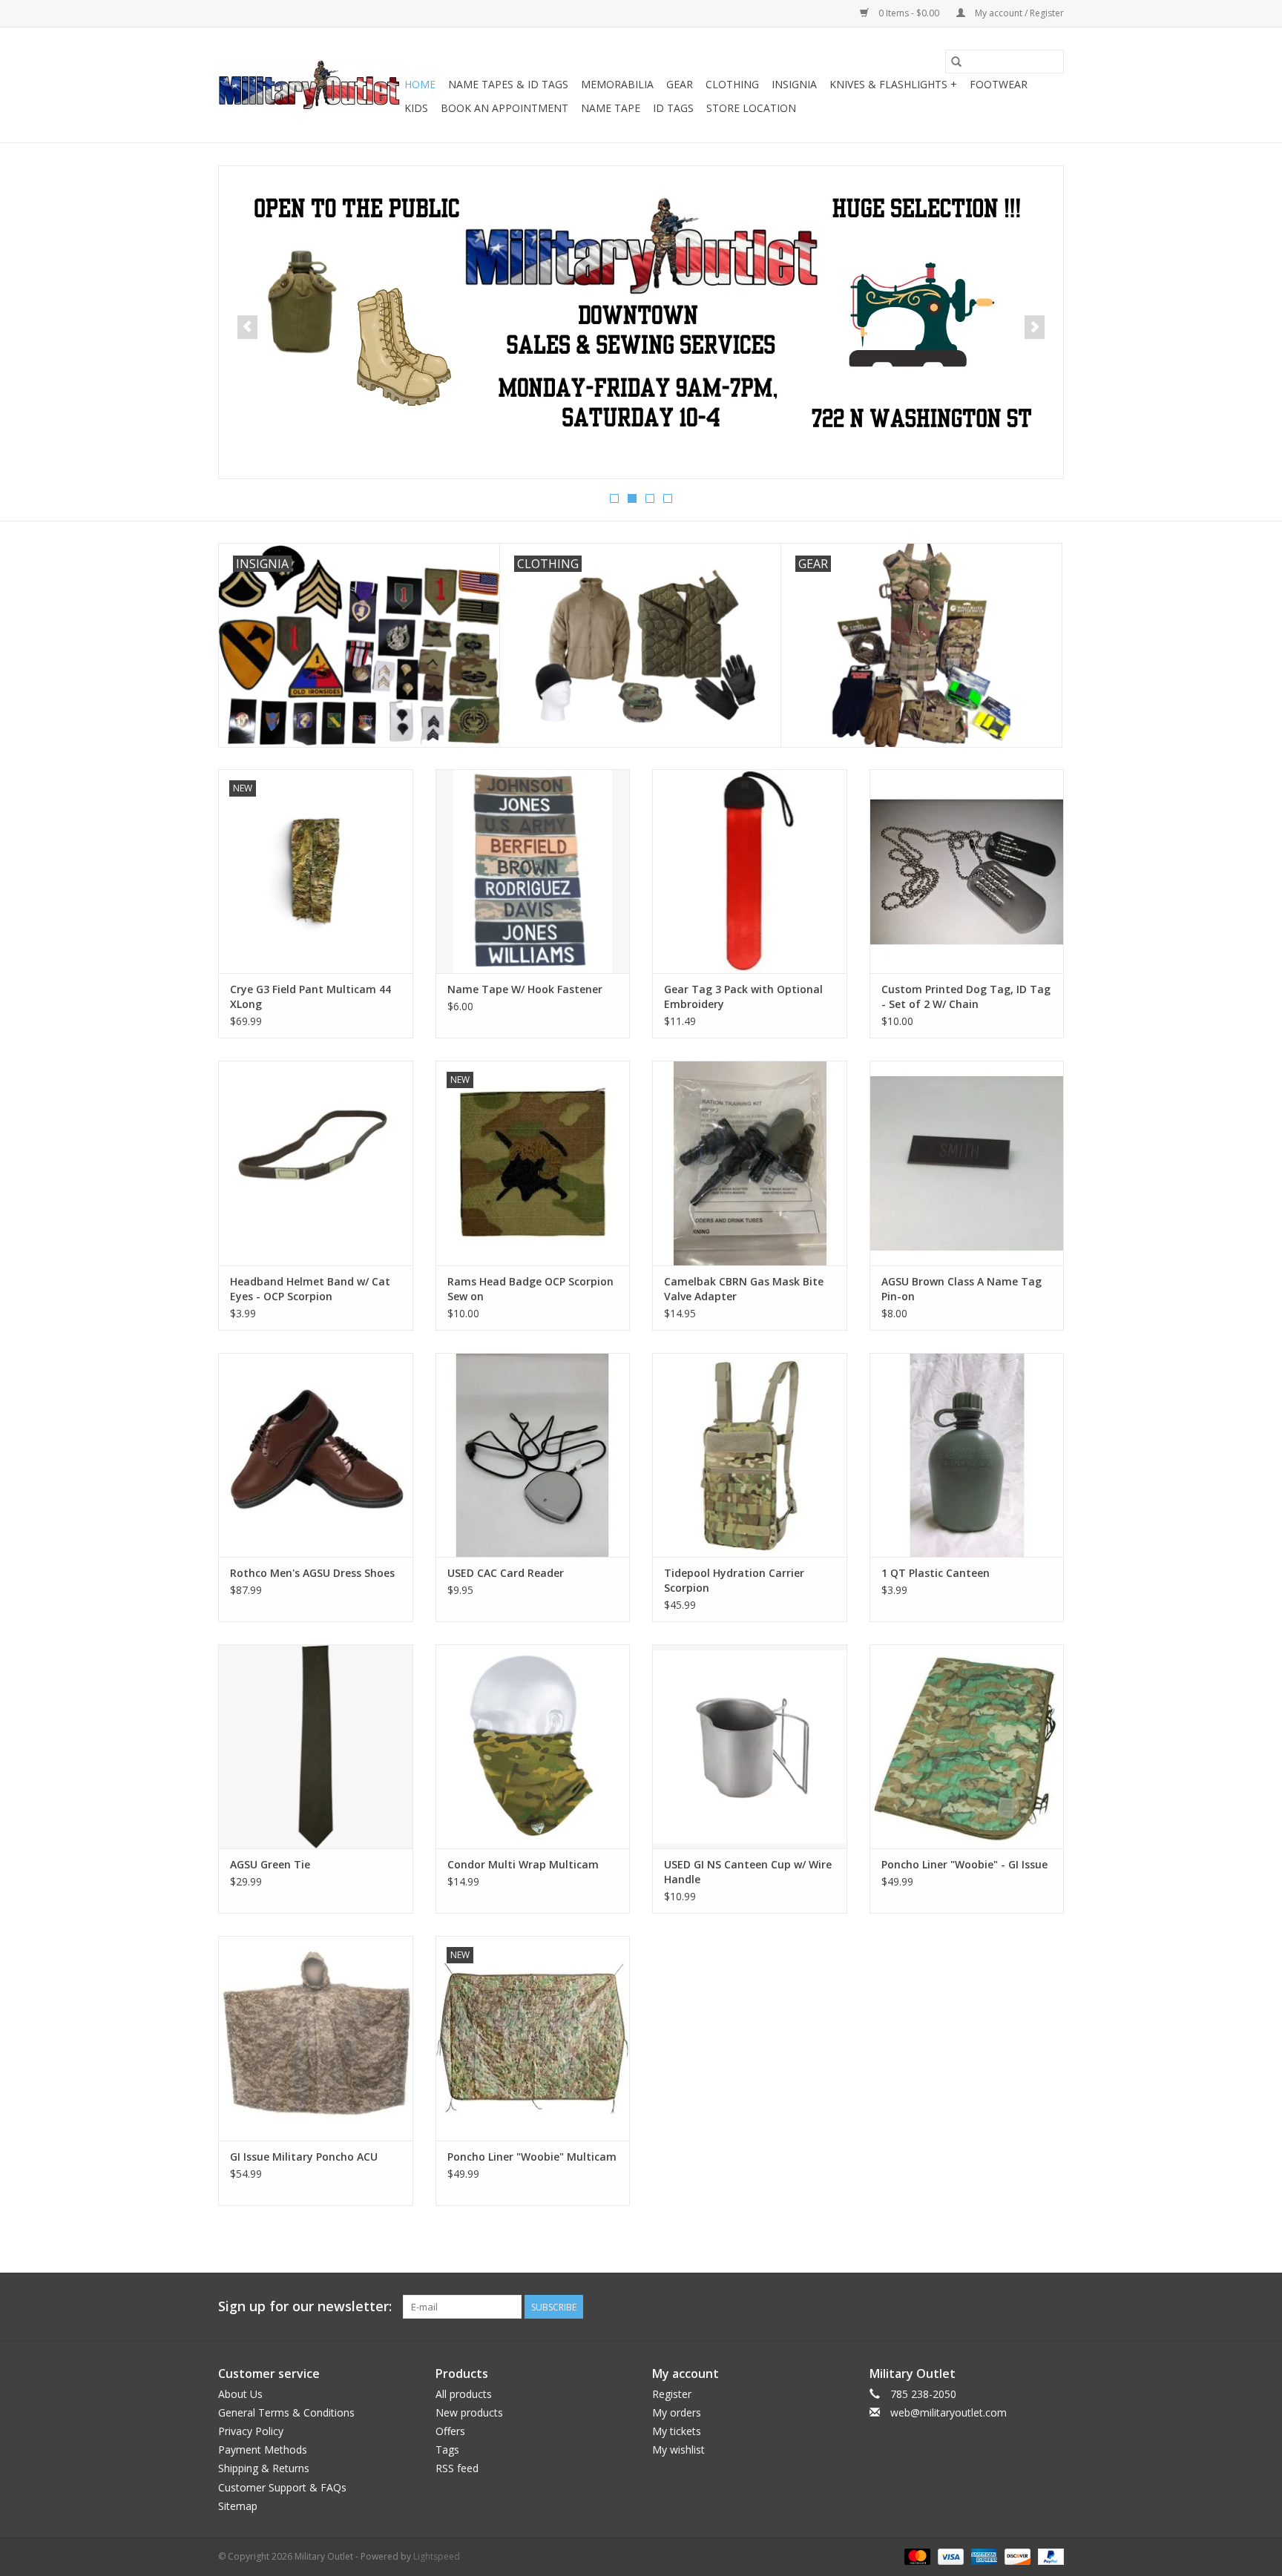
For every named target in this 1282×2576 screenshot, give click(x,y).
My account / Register (1018, 13)
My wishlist (678, 2450)
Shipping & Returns (264, 2468)
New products (469, 2412)
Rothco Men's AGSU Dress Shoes (312, 1573)
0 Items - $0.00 (909, 13)
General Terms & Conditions (286, 2412)
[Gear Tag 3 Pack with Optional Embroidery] (750, 871)
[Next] (1035, 327)
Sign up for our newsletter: (305, 2306)
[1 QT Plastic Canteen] (967, 1455)
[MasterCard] (916, 2556)
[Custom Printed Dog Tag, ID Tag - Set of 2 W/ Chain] (967, 871)
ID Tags (673, 108)
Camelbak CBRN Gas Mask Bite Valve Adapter (744, 1289)
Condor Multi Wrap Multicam (523, 1864)
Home (420, 84)
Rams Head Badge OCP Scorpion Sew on (530, 1289)
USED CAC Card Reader (506, 1573)
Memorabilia (617, 84)
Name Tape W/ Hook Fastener (525, 989)
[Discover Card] (1016, 2556)
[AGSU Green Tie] (316, 1746)
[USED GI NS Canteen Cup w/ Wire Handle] (750, 1746)
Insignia (794, 84)
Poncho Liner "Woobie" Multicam (532, 2157)
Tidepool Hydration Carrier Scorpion (734, 1580)
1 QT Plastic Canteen (936, 1573)
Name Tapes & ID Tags (508, 84)
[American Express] (983, 2556)
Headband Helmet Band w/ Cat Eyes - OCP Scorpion (310, 1289)
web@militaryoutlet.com (949, 2412)
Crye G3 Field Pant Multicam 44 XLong (310, 997)
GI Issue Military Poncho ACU (304, 2157)
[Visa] (949, 2556)
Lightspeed (437, 2556)
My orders (677, 2412)
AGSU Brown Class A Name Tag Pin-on (961, 1289)
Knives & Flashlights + (893, 84)
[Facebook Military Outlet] (999, 2307)
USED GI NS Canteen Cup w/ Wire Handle (748, 1872)
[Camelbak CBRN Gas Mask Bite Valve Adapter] (750, 1163)
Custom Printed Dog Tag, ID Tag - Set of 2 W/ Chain (966, 997)
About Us (240, 2394)
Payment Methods (263, 2450)
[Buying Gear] (641, 314)
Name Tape (611, 108)
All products (464, 2394)
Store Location (751, 108)
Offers (450, 2431)
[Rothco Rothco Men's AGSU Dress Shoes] (316, 1455)
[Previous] (247, 327)
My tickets (677, 2431)
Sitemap (238, 2506)
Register (672, 2394)
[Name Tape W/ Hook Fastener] (533, 871)
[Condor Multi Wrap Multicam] (533, 1746)
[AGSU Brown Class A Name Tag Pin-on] (967, 1163)
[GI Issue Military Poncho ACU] (316, 2038)
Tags (447, 2450)
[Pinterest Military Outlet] (1052, 2307)
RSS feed (457, 2468)
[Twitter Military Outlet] (1025, 2307)
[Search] (956, 62)
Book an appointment (504, 108)
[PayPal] (1048, 2556)
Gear (680, 84)
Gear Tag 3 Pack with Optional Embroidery (743, 997)
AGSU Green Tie (270, 1864)
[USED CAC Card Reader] (533, 1455)
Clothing (732, 84)
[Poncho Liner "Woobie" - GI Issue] (967, 1746)
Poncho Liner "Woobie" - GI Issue (964, 1864)
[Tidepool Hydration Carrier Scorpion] (750, 1455)
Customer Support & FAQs (282, 2487)
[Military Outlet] (309, 85)
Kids (416, 108)
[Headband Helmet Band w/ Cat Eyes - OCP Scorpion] (316, 1163)
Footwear (999, 84)
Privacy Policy (251, 2431)
